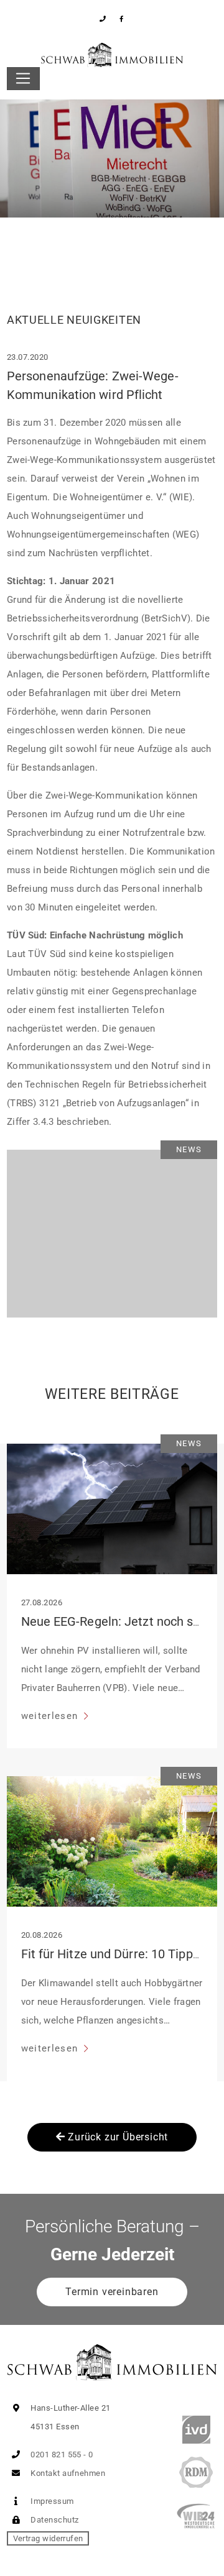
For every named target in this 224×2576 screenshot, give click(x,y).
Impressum (51, 2501)
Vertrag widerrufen (48, 2538)
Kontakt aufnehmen (67, 2473)
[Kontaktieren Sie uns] (103, 19)
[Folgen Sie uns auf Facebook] (122, 19)
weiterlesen (51, 1716)
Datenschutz (54, 2520)
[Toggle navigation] (23, 79)
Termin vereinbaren (112, 2292)
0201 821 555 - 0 (61, 2455)
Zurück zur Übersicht (117, 2137)
